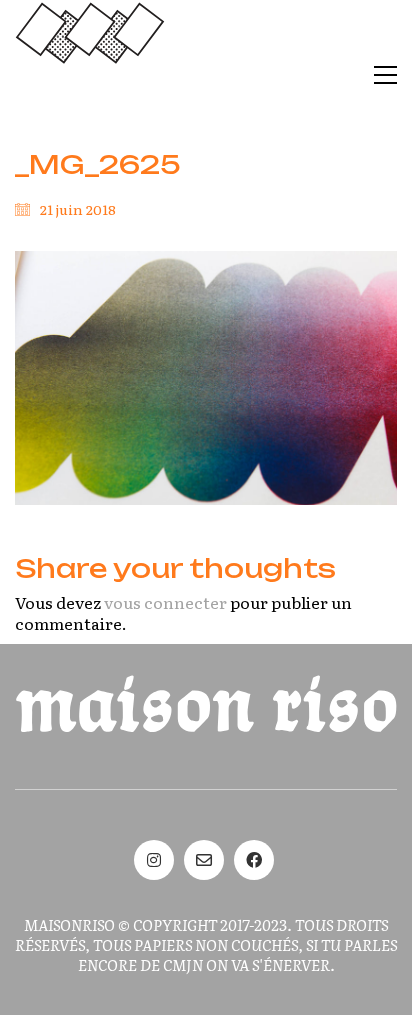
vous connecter (165, 602)
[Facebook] (254, 860)
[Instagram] (154, 860)
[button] (385, 75)
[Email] (204, 860)
